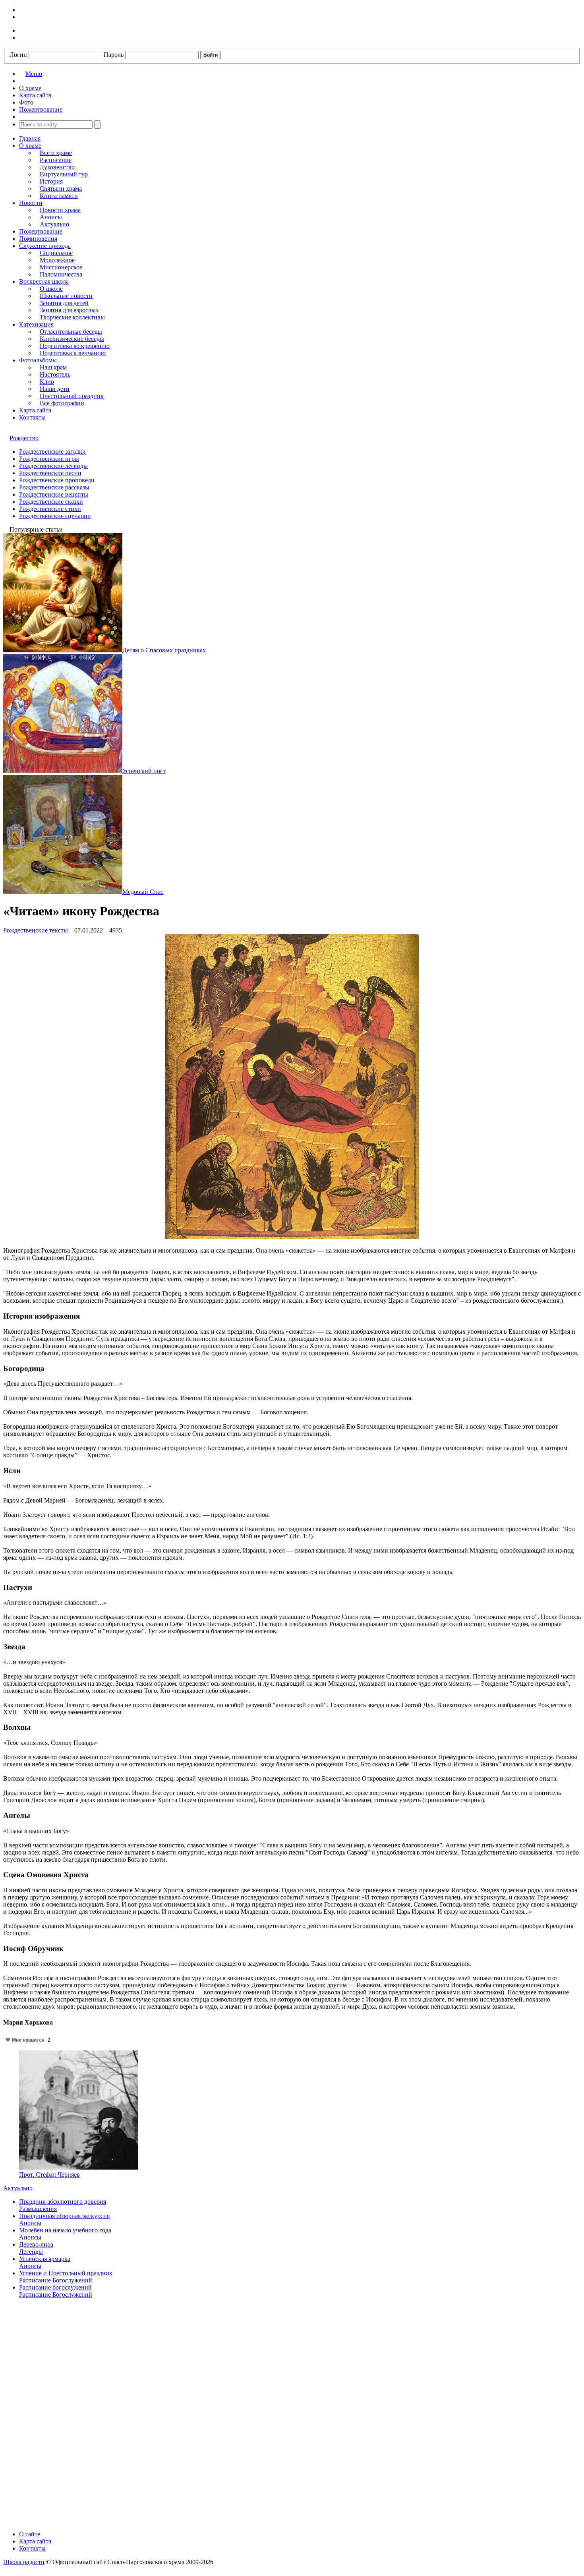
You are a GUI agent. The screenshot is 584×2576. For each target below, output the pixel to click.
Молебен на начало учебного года (65, 2230)
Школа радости (24, 2562)
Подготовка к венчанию (73, 353)
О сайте (30, 2534)
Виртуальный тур (64, 174)
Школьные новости (66, 296)
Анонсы (51, 217)
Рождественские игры (49, 459)
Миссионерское (61, 267)
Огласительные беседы (71, 332)
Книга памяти (59, 196)
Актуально (54, 224)
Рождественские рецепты (54, 494)
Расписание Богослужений (56, 2280)
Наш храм (53, 367)
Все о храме (56, 153)
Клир (47, 382)
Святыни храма (61, 189)
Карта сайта (35, 410)
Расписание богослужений (55, 2287)
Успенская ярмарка (45, 2259)
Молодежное (57, 260)
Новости (31, 203)
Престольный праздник (72, 396)
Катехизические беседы (72, 339)
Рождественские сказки (51, 502)
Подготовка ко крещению (75, 346)
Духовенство (57, 167)
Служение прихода (45, 246)
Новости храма (60, 210)
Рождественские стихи (50, 509)
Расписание (56, 160)
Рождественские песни (50, 473)
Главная (30, 138)
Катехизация (36, 324)
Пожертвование (41, 231)
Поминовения (38, 239)
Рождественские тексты (36, 930)
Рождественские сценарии (55, 516)
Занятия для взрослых (69, 310)
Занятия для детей (64, 303)
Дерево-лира (36, 2244)
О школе (51, 289)
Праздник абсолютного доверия (63, 2202)
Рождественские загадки (52, 452)
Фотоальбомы (38, 360)
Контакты (32, 417)
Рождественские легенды (53, 466)
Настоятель (55, 374)
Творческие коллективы (72, 317)
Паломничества (61, 274)
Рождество (24, 438)
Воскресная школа (44, 281)
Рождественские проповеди (57, 480)
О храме (30, 146)
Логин (18, 55)
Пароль (114, 55)
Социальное (56, 253)
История (51, 181)
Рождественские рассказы (54, 487)
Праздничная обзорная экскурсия (64, 2216)
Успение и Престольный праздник (66, 2273)
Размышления (38, 2209)
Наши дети (55, 389)
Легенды (31, 2252)
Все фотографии (62, 403)
